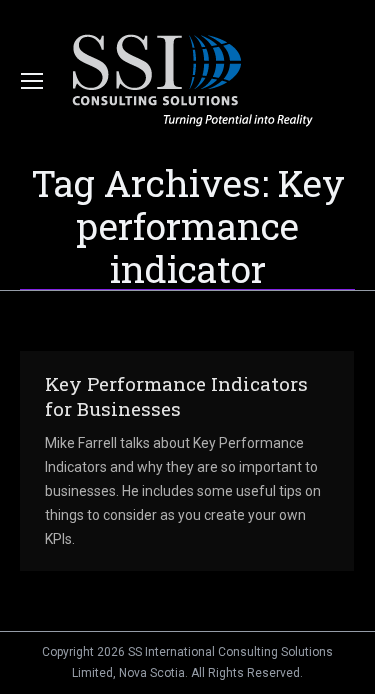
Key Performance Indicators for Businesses (176, 396)
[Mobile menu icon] (32, 81)
